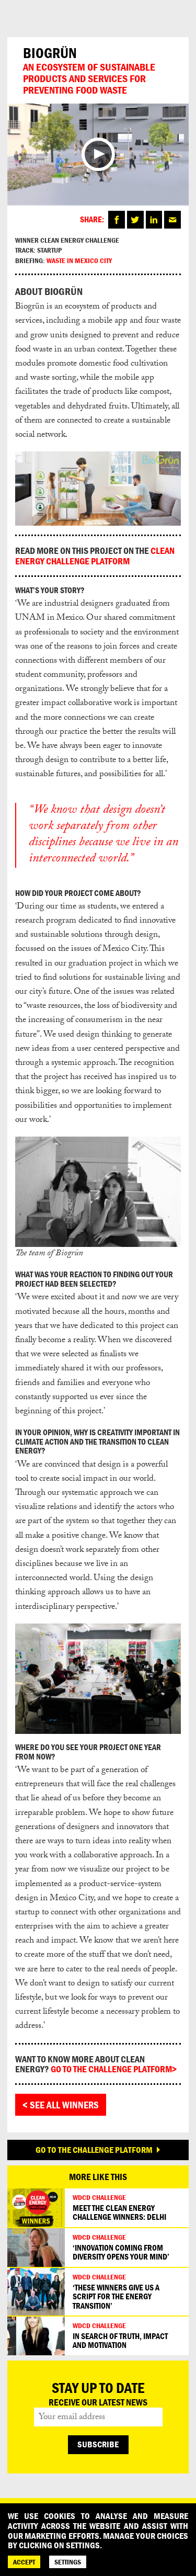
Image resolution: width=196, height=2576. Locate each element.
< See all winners (61, 2105)
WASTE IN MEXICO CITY (79, 260)
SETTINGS (68, 2562)
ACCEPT (24, 2562)
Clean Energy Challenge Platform (95, 556)
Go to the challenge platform (94, 2150)
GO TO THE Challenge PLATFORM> (114, 2069)
